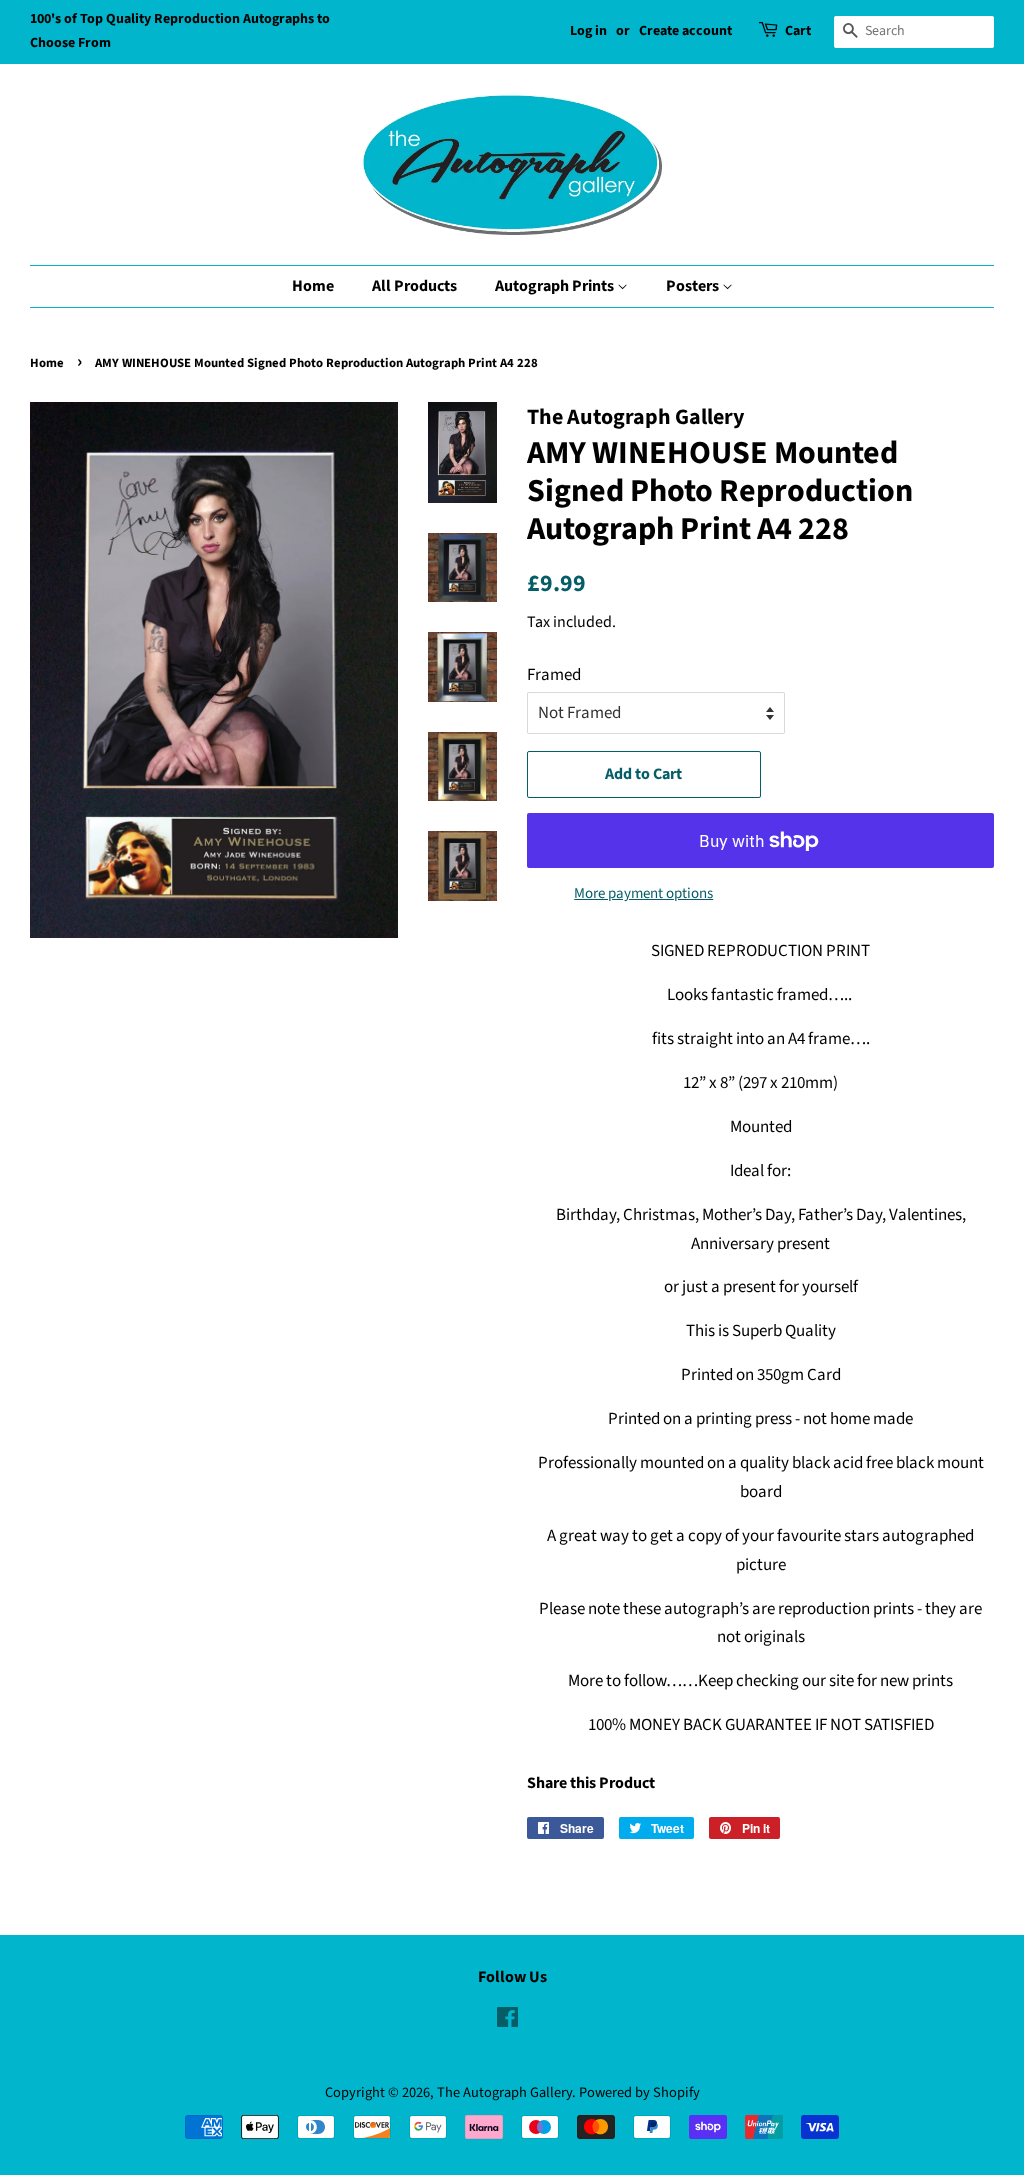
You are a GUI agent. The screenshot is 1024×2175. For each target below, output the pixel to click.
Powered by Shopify (639, 2092)
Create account (685, 31)
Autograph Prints (556, 286)
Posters (694, 286)
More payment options (643, 893)
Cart (798, 31)
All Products (414, 286)
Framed (554, 675)
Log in (588, 31)
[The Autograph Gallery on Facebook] (507, 2021)
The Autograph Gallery (504, 2092)
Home (313, 286)
